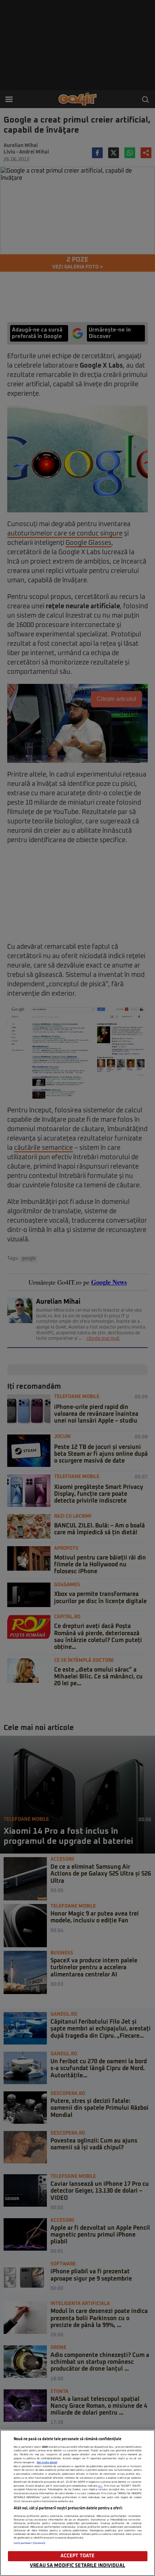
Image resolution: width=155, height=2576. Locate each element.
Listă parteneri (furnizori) (30, 2543)
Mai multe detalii (47, 2462)
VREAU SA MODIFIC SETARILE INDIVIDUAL (77, 2566)
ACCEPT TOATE (78, 2556)
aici (100, 2486)
